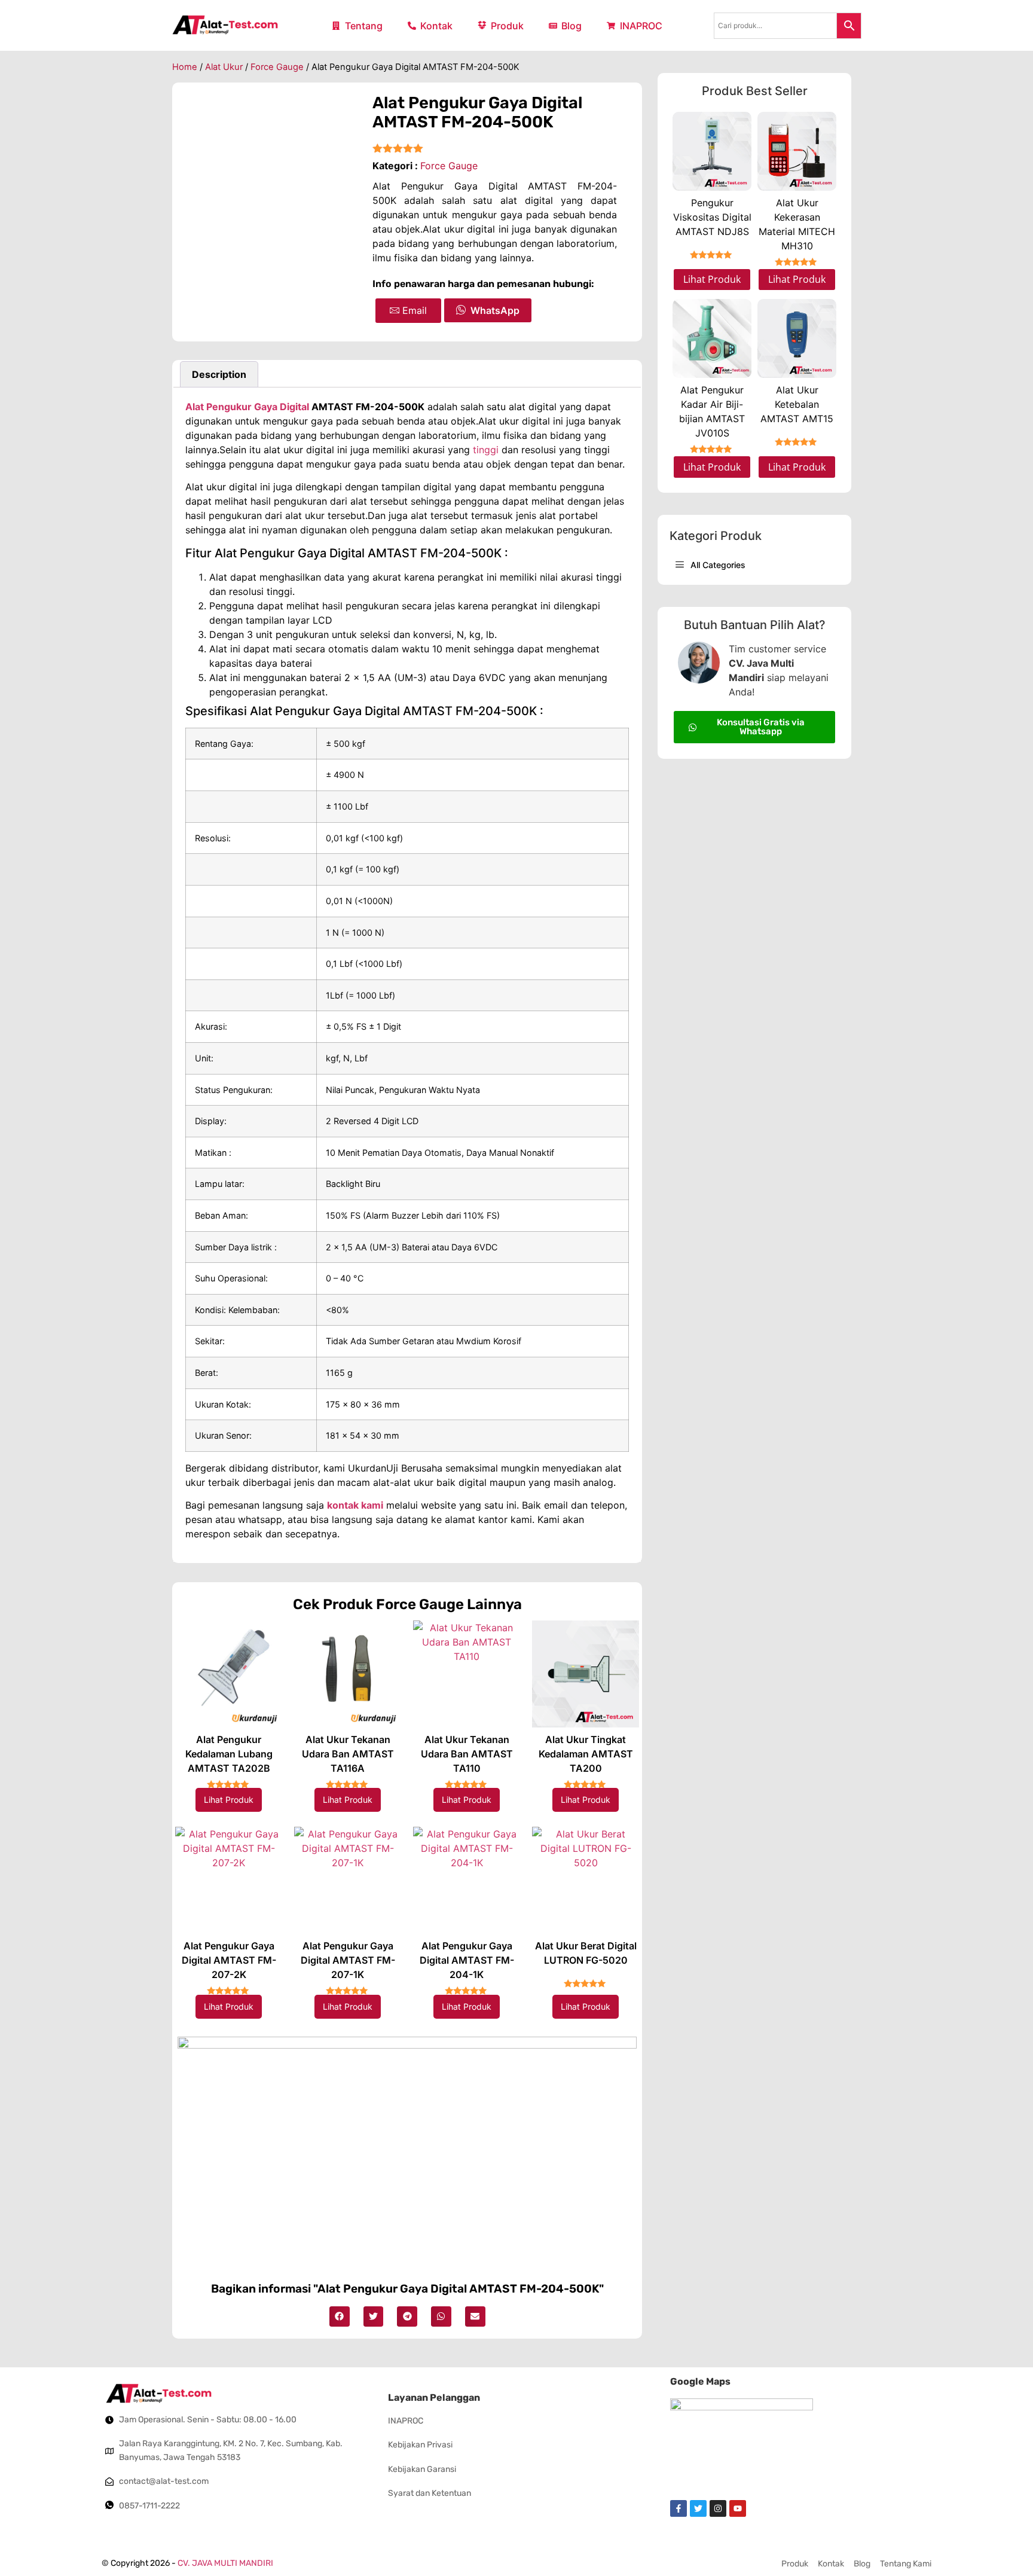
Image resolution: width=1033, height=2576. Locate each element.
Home (185, 67)
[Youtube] (738, 2508)
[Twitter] (698, 2508)
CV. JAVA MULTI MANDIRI (225, 2563)
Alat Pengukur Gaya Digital (247, 407)
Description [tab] (219, 374)
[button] (340, 2316)
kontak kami (355, 1505)
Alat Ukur (224, 67)
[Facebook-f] (679, 2508)
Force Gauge (277, 67)
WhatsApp (495, 310)
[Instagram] (718, 2508)
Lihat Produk (229, 1800)
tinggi (486, 450)
